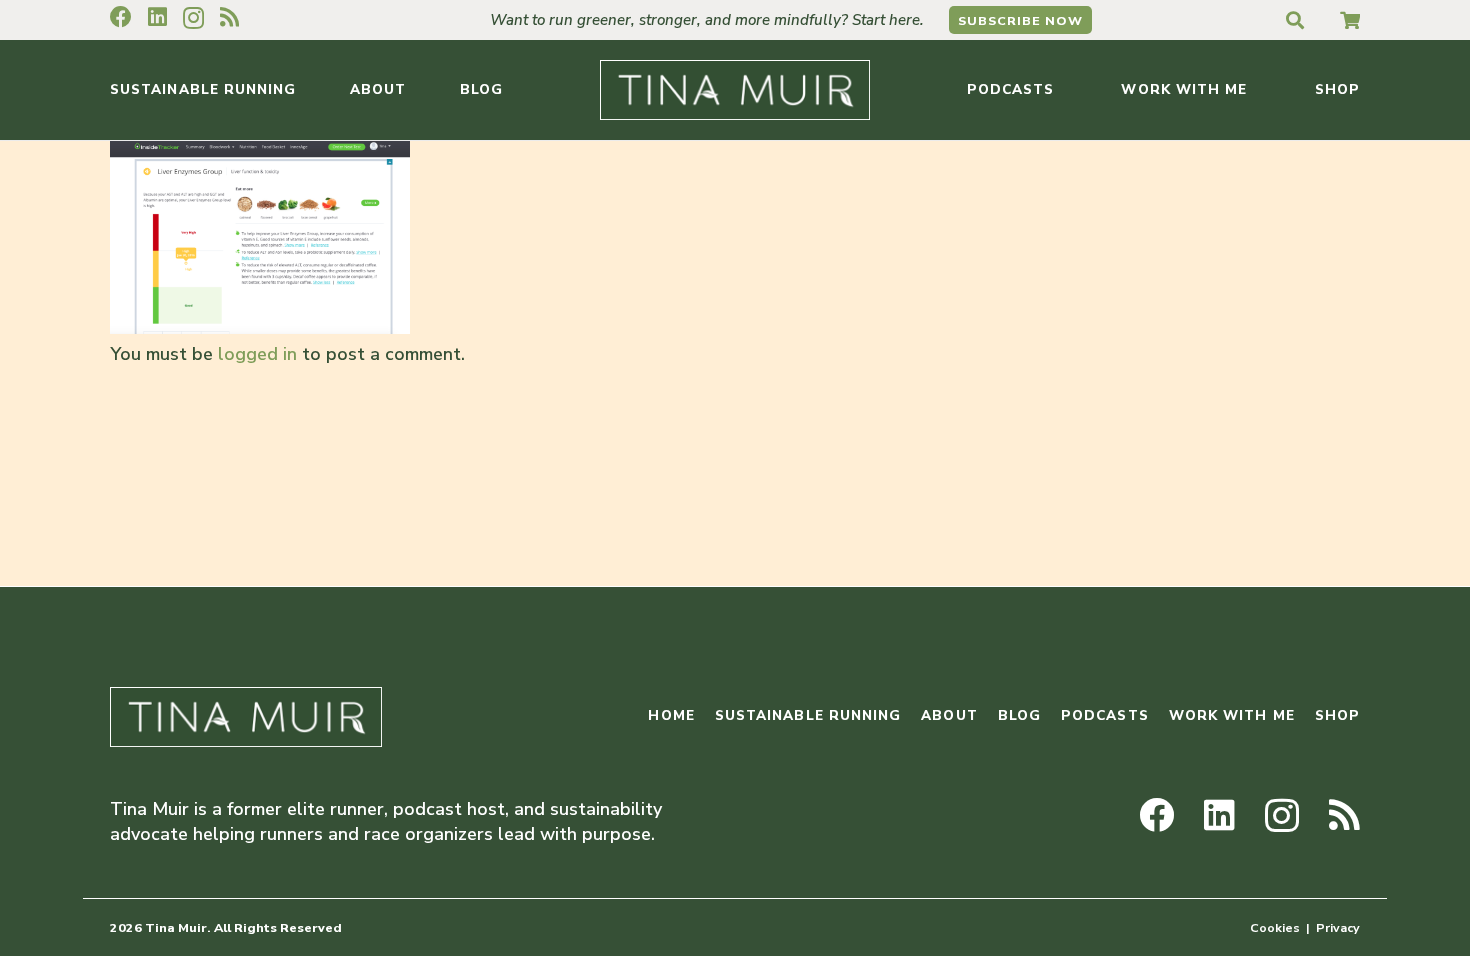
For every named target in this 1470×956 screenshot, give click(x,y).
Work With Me (1232, 715)
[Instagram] (193, 18)
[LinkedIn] (157, 17)
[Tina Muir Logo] (735, 90)
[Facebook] (121, 17)
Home (671, 715)
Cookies (1275, 927)
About (949, 715)
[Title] (1350, 20)
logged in (257, 354)
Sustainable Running (808, 715)
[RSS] (229, 17)
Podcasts (1105, 715)
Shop (1337, 715)
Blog (1019, 715)
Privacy (1338, 927)
